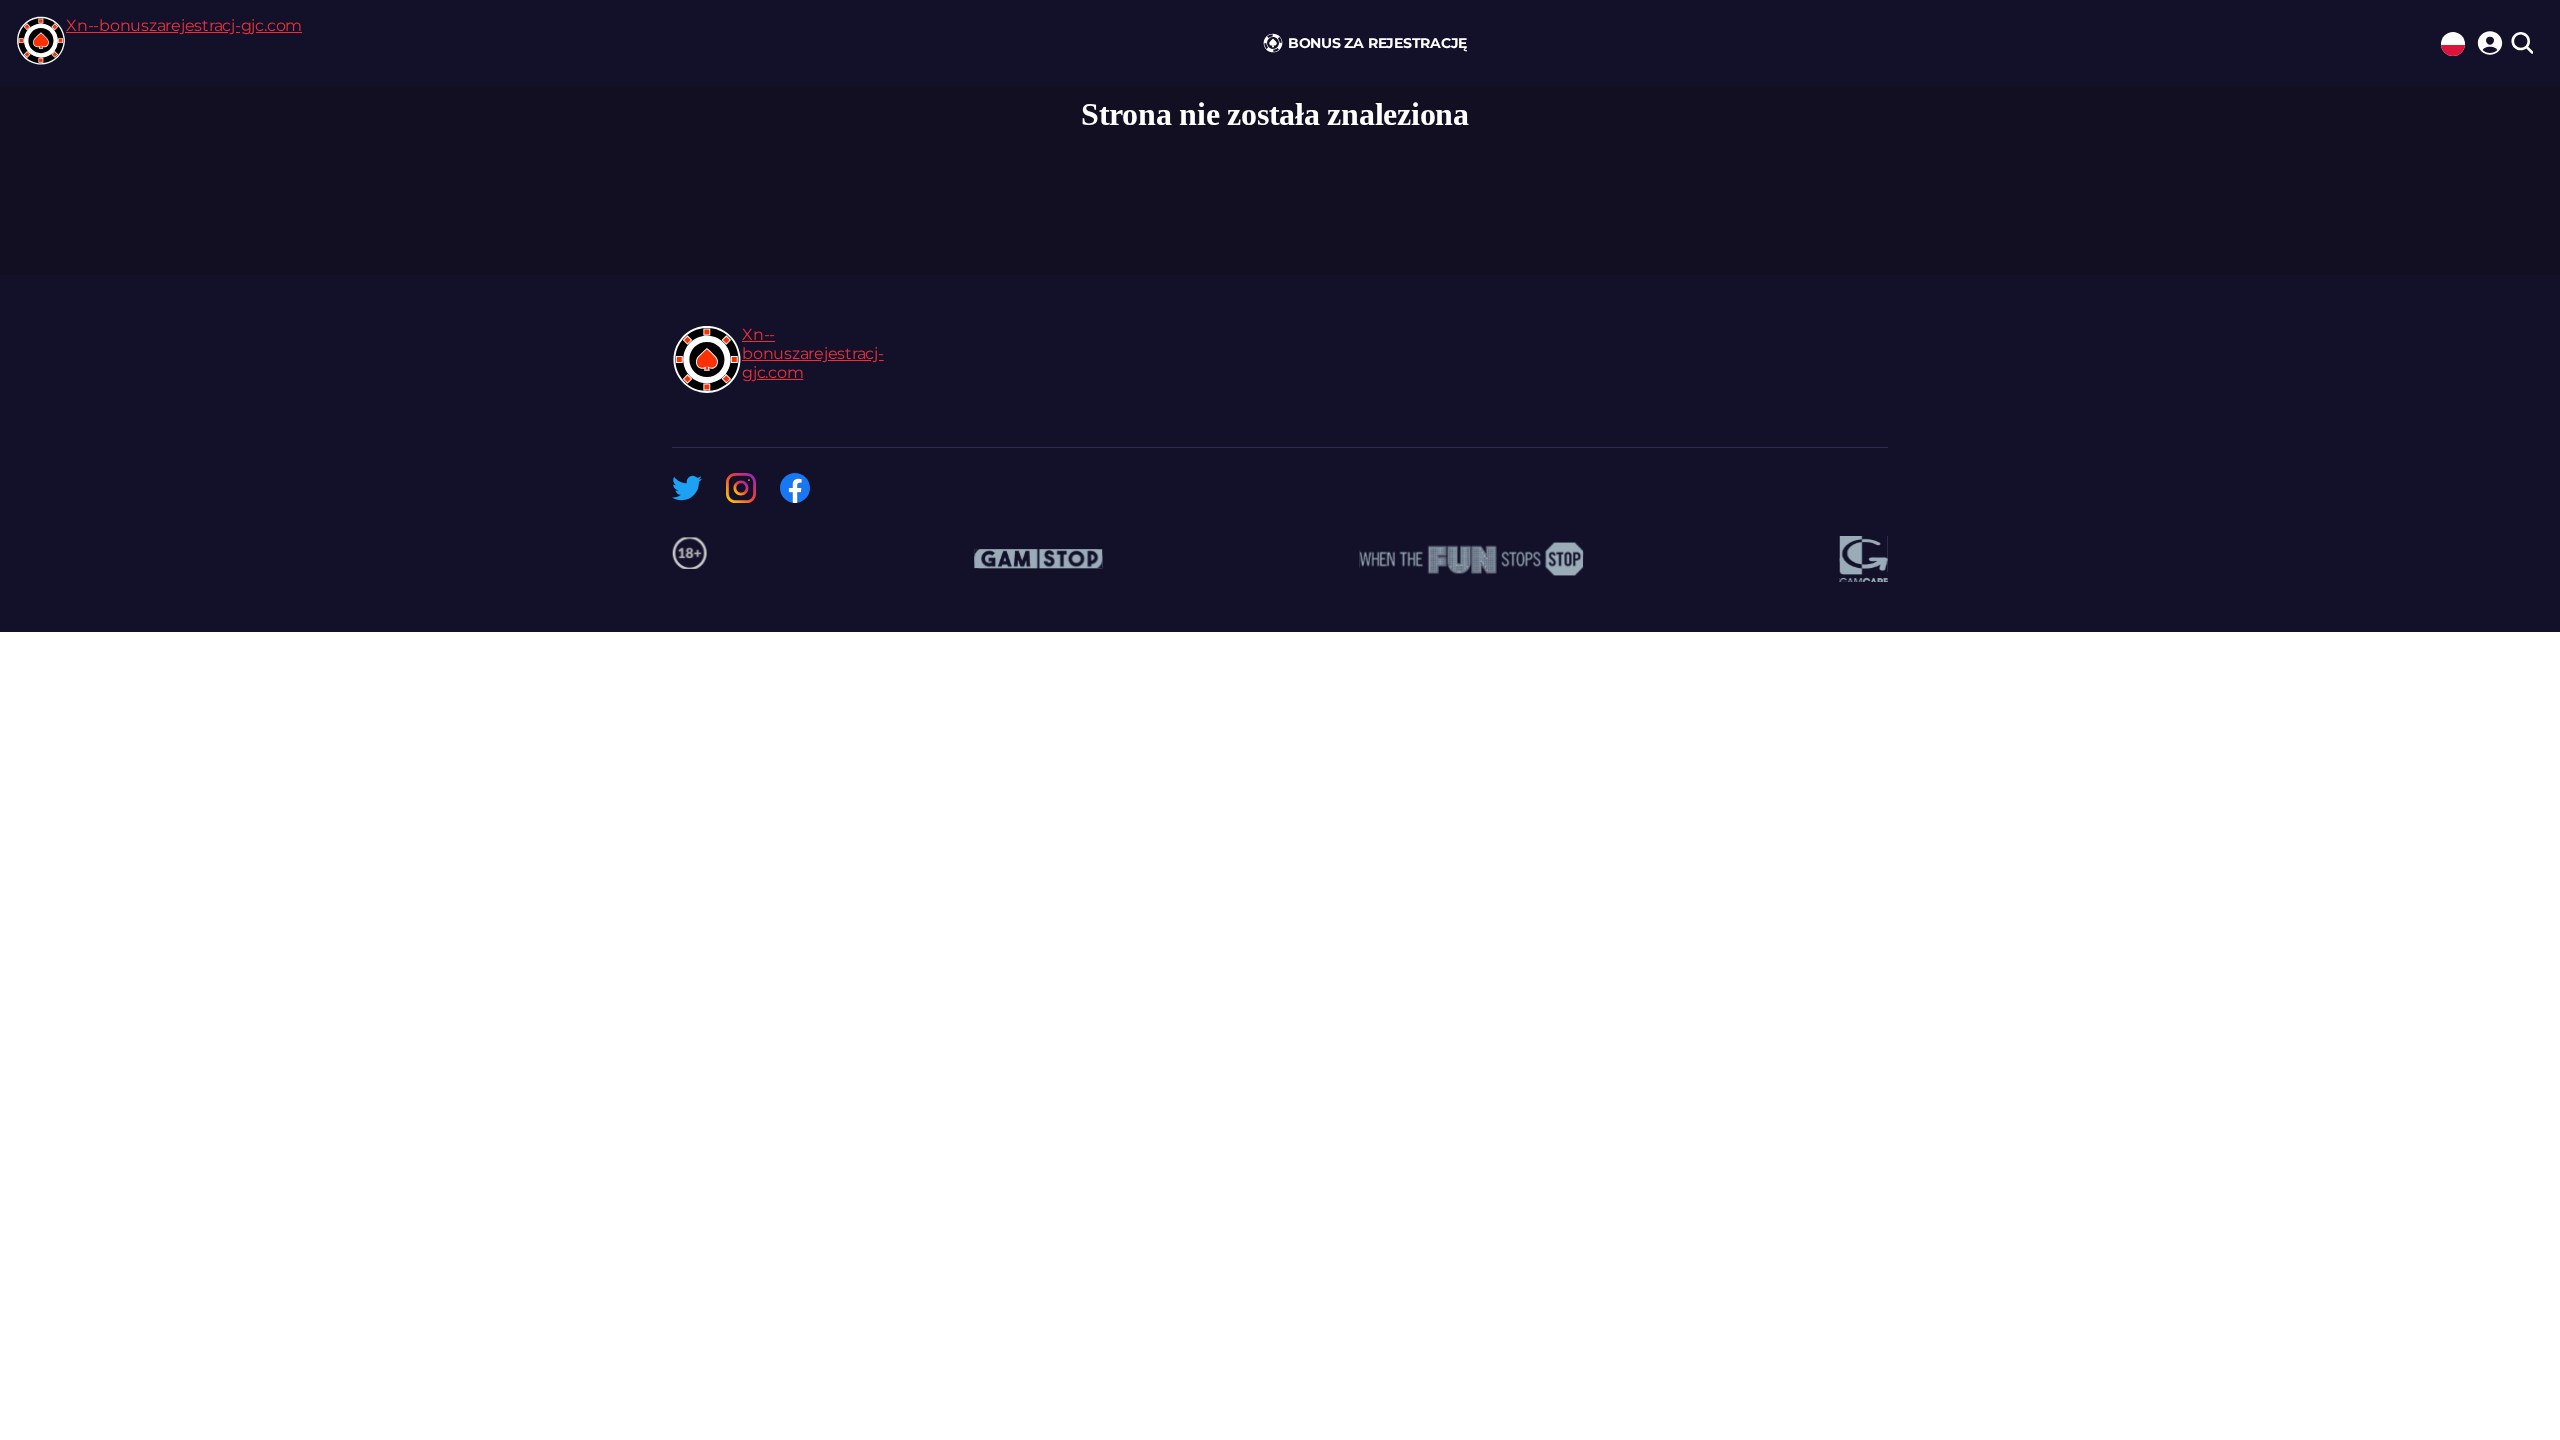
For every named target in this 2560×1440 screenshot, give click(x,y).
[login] (2487, 40)
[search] (2521, 44)
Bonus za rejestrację (1377, 43)
